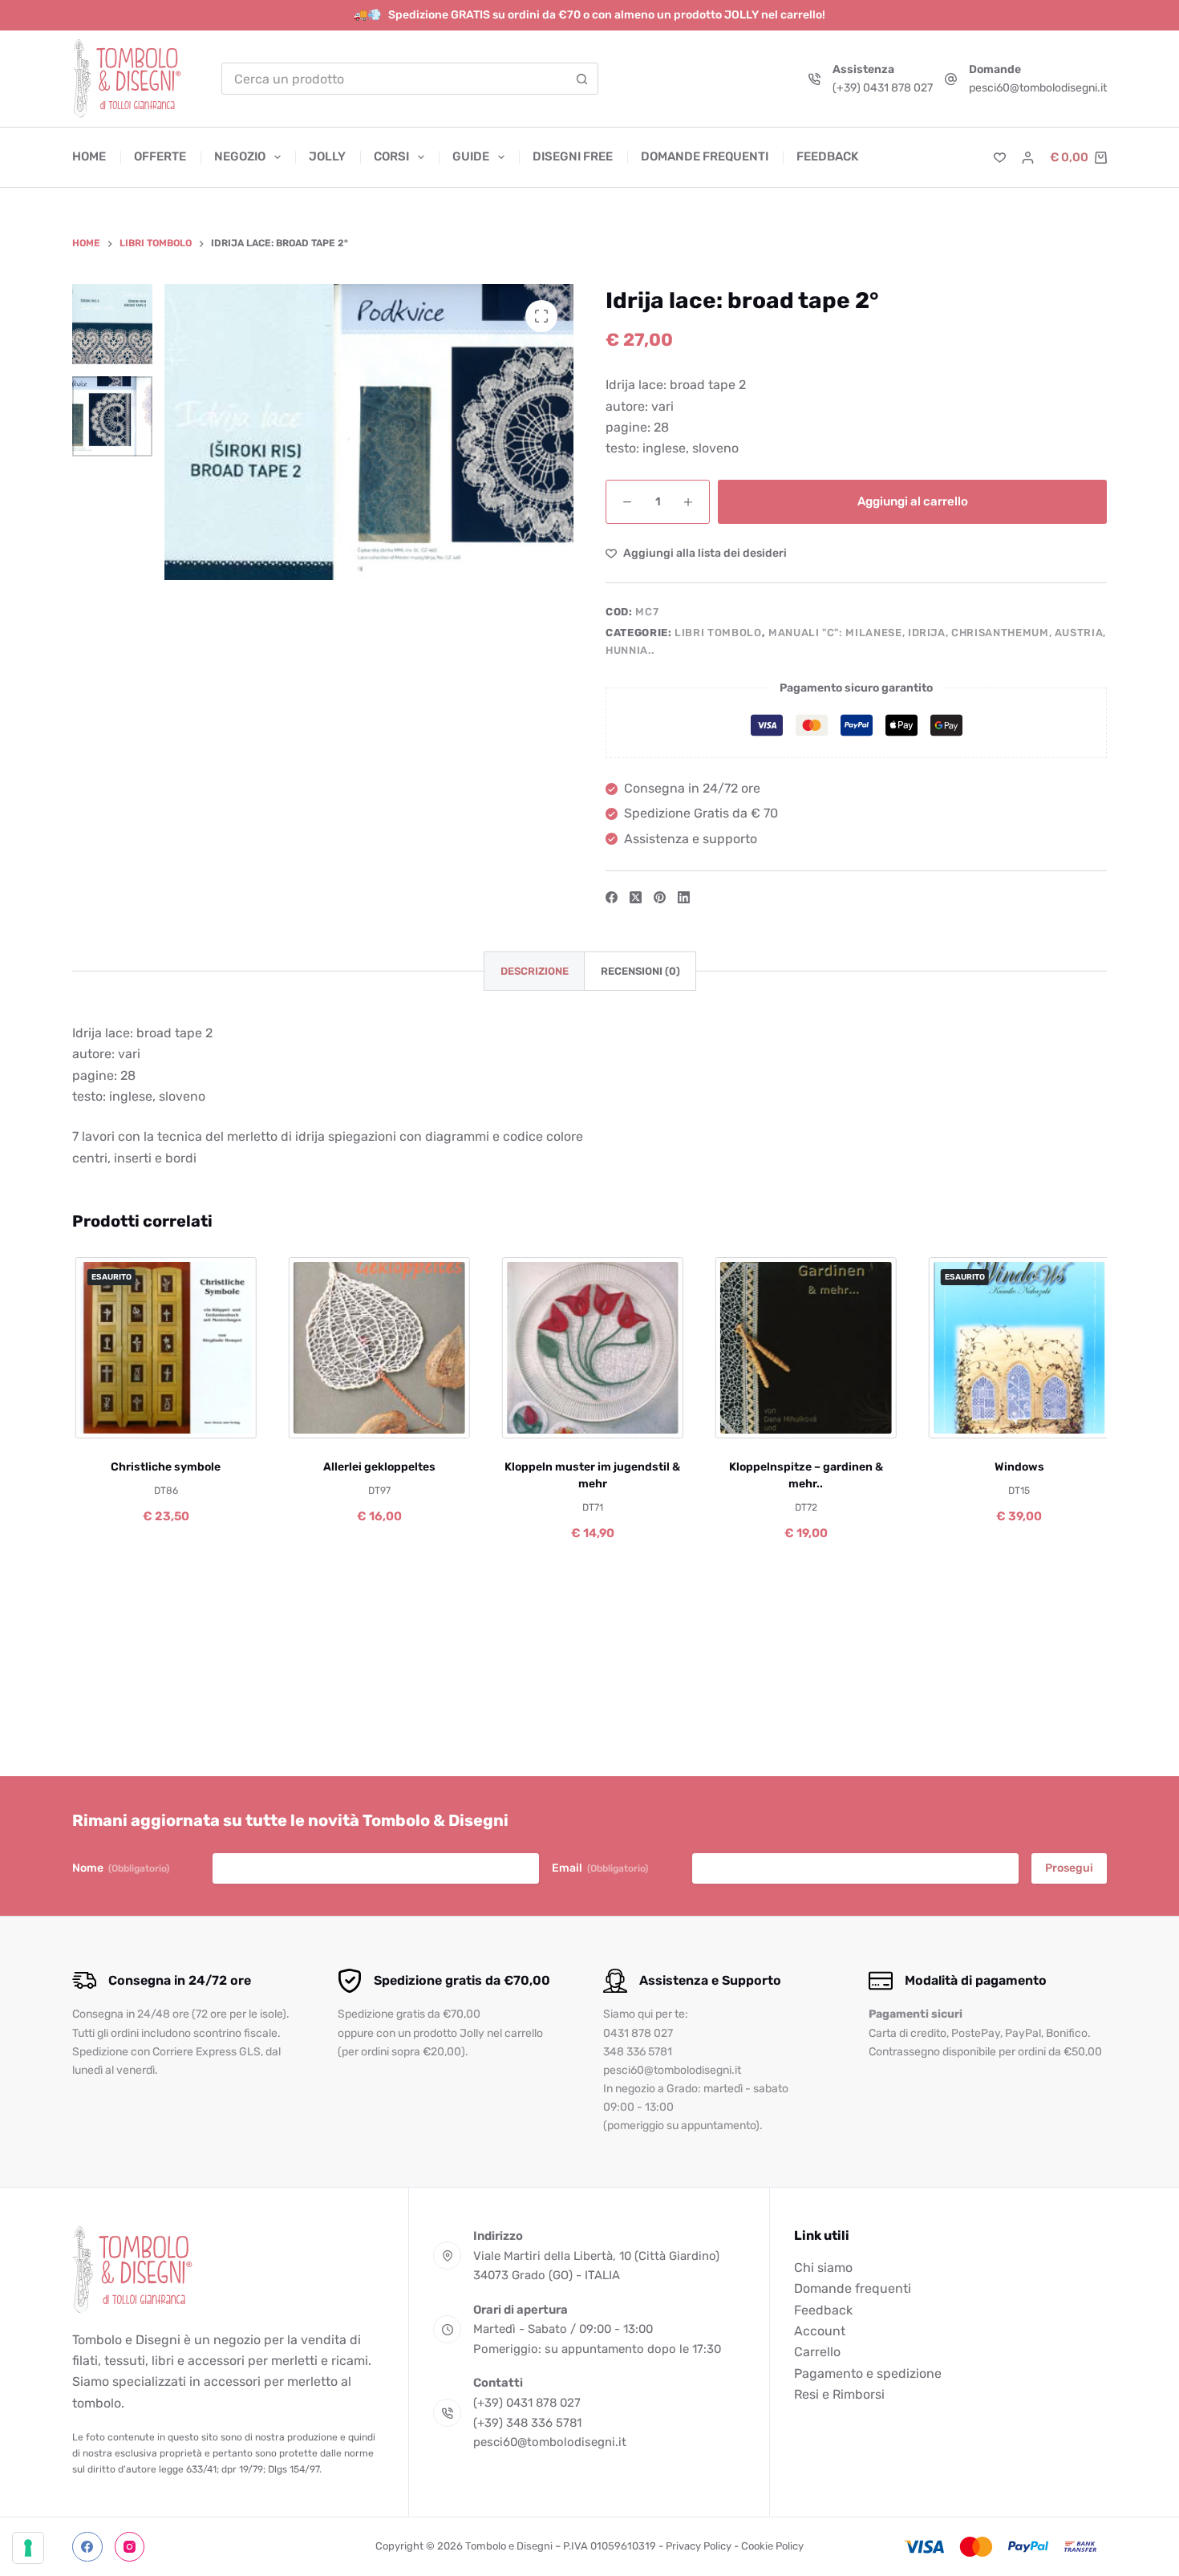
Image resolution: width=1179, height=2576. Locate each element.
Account (820, 2331)
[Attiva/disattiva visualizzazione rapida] (216, 1418)
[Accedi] (1028, 158)
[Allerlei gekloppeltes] (377, 1348)
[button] (324, 1418)
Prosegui (1069, 1868)
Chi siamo (823, 2268)
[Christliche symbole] (164, 1348)
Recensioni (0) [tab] (640, 971)
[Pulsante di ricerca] (582, 79)
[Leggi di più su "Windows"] (964, 1418)
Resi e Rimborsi (839, 2394)
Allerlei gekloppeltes (377, 1467)
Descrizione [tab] (535, 971)
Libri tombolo (718, 633)
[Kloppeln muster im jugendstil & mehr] (590, 1348)
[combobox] (395, 79)
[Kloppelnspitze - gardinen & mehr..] (804, 1348)
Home (89, 156)
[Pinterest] (660, 897)
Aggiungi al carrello (913, 501)
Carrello (817, 2352)
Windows (1017, 1467)
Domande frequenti (705, 156)
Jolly (327, 156)
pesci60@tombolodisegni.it (1038, 88)
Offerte (160, 156)
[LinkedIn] (684, 897)
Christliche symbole (164, 1467)
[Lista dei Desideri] (1000, 158)
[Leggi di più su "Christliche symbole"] (111, 1418)
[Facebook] (612, 897)
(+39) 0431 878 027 (883, 88)
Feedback (827, 156)
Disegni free (573, 156)
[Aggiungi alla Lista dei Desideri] (164, 1418)
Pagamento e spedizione (868, 2373)
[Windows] (1017, 1348)
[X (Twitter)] (636, 897)
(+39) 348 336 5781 (527, 2423)
